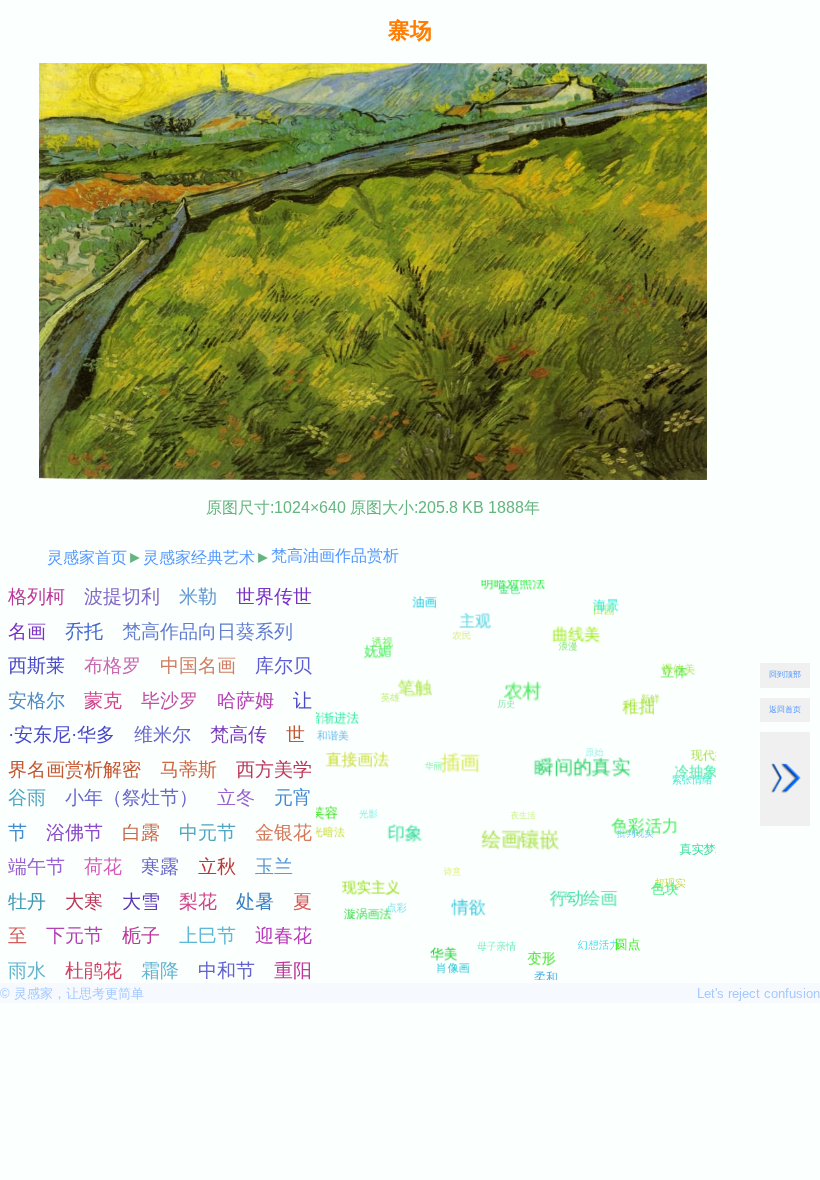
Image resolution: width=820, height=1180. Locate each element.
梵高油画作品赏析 (335, 555)
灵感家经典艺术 (199, 557)
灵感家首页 (87, 557)
